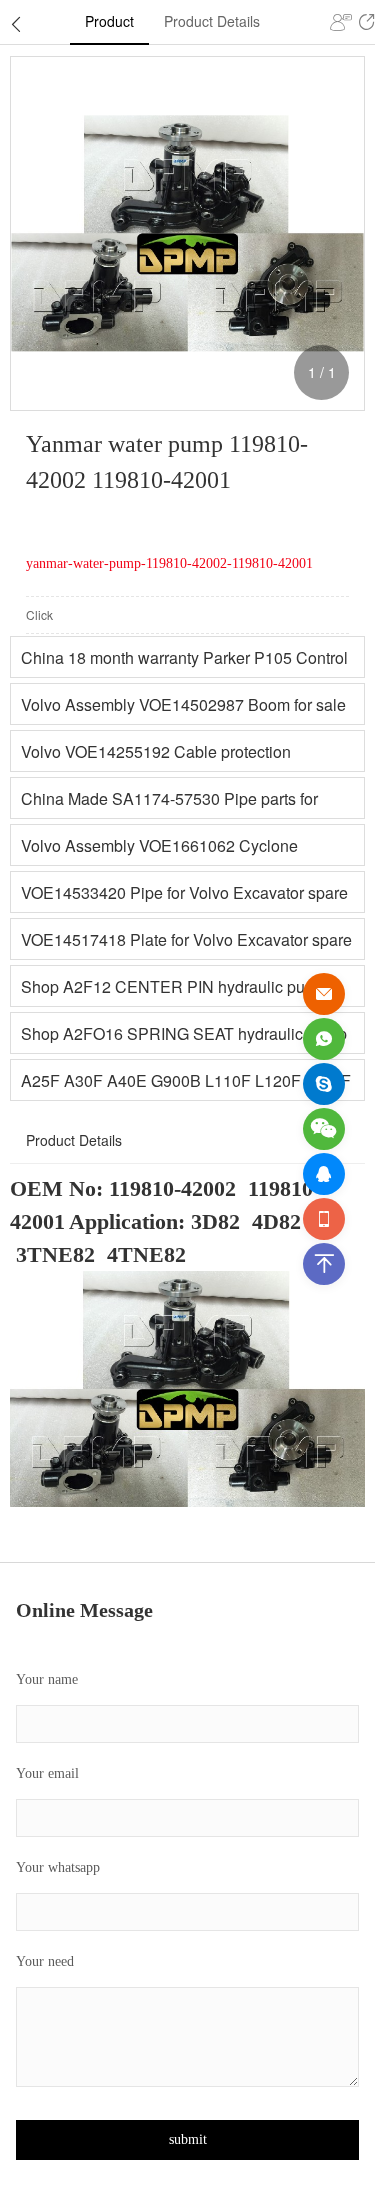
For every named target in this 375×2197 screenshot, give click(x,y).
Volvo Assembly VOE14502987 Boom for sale (183, 704)
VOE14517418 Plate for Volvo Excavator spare (186, 939)
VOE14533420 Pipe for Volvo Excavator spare (184, 892)
